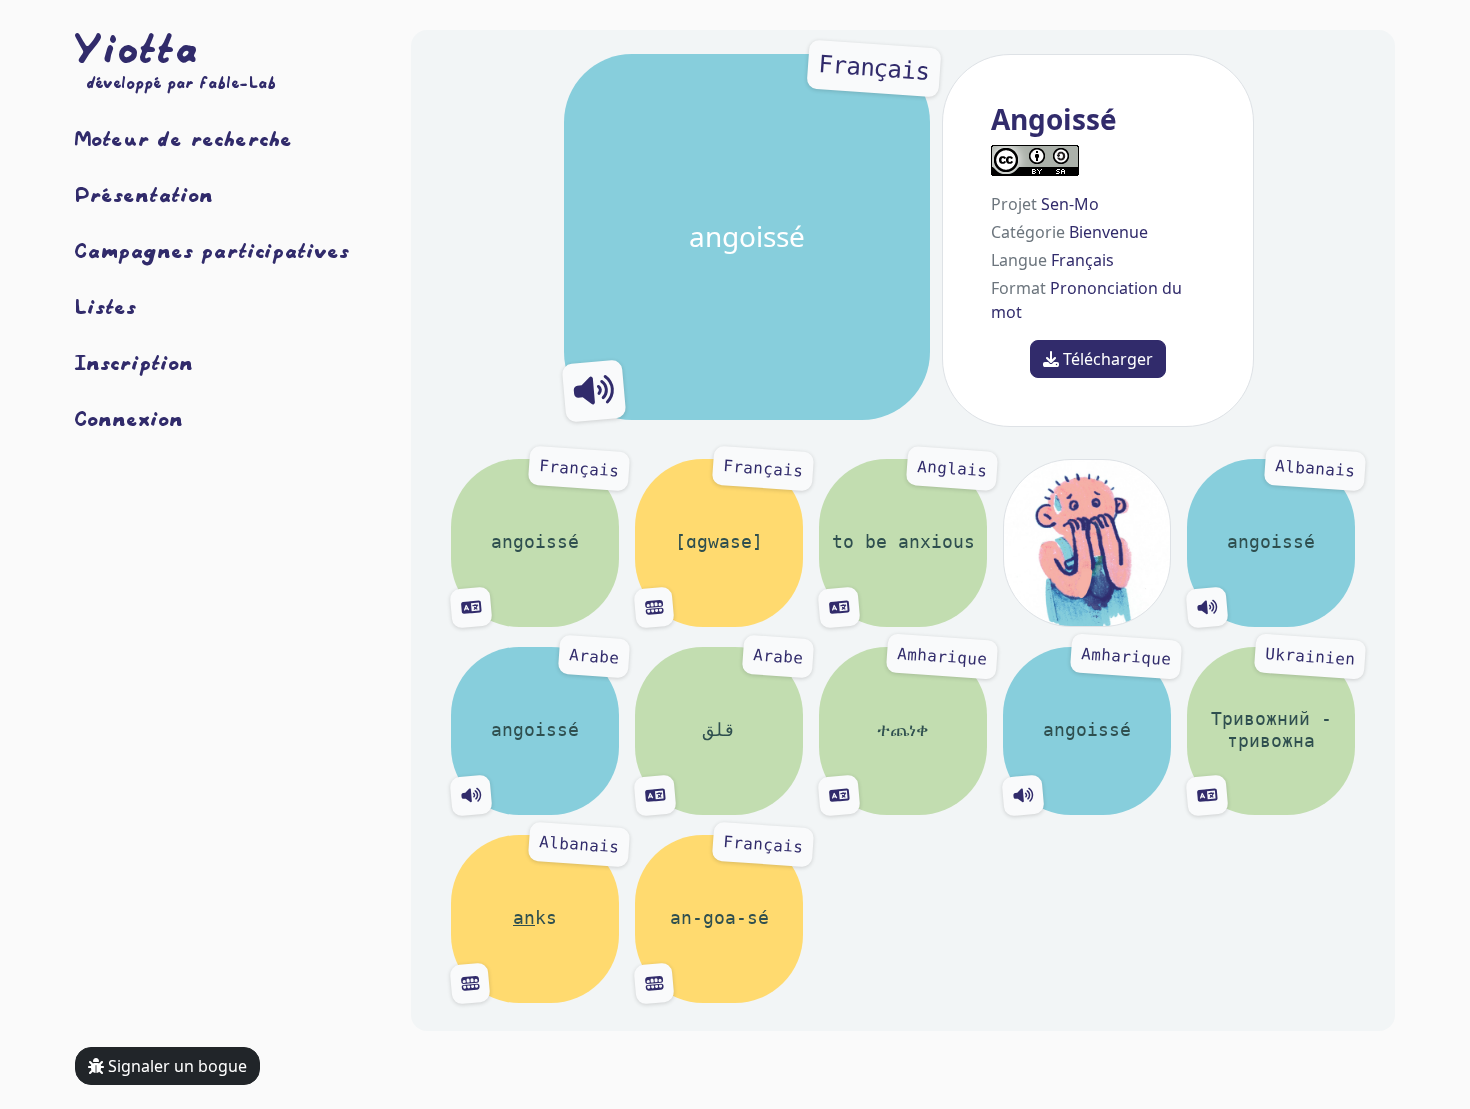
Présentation (144, 194)
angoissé (809, 154)
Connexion (129, 418)
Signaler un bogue (175, 1066)
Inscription (134, 362)
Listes (106, 306)
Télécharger (1106, 359)
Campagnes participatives (212, 250)
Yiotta (137, 48)
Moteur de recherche (184, 138)
